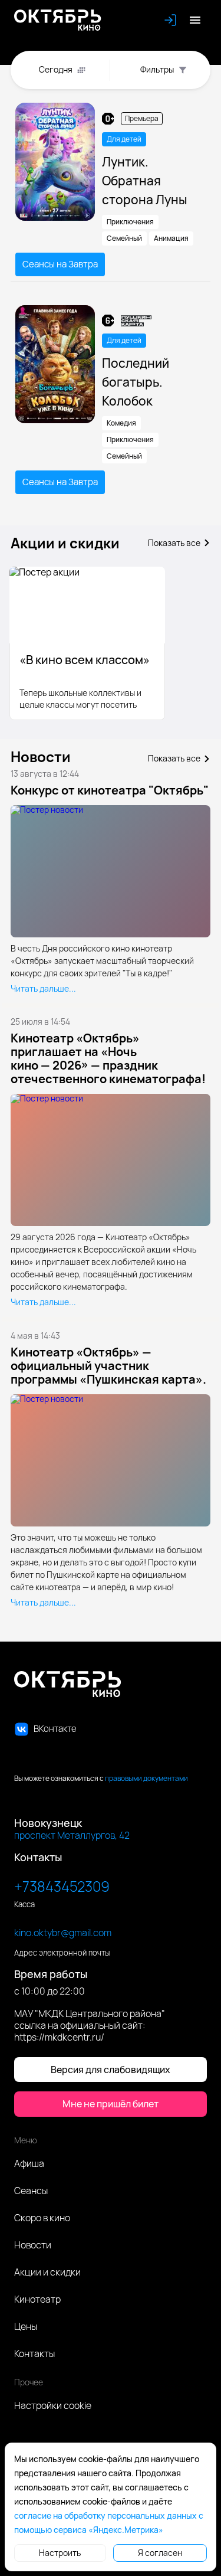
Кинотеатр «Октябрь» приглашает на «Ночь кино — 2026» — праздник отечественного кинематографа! (108, 1058)
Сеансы (31, 2191)
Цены (26, 2326)
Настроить (60, 2553)
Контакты (34, 2353)
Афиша (29, 2163)
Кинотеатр (37, 2299)
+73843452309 (62, 1886)
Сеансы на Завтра (60, 264)
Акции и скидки (47, 2272)
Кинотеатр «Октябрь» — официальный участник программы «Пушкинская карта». (108, 1366)
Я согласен (160, 2553)
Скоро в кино (42, 2218)
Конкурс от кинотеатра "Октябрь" (110, 790)
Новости (33, 2245)
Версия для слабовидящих (111, 2070)
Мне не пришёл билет (111, 2104)
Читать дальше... (43, 989)
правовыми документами (146, 1778)
